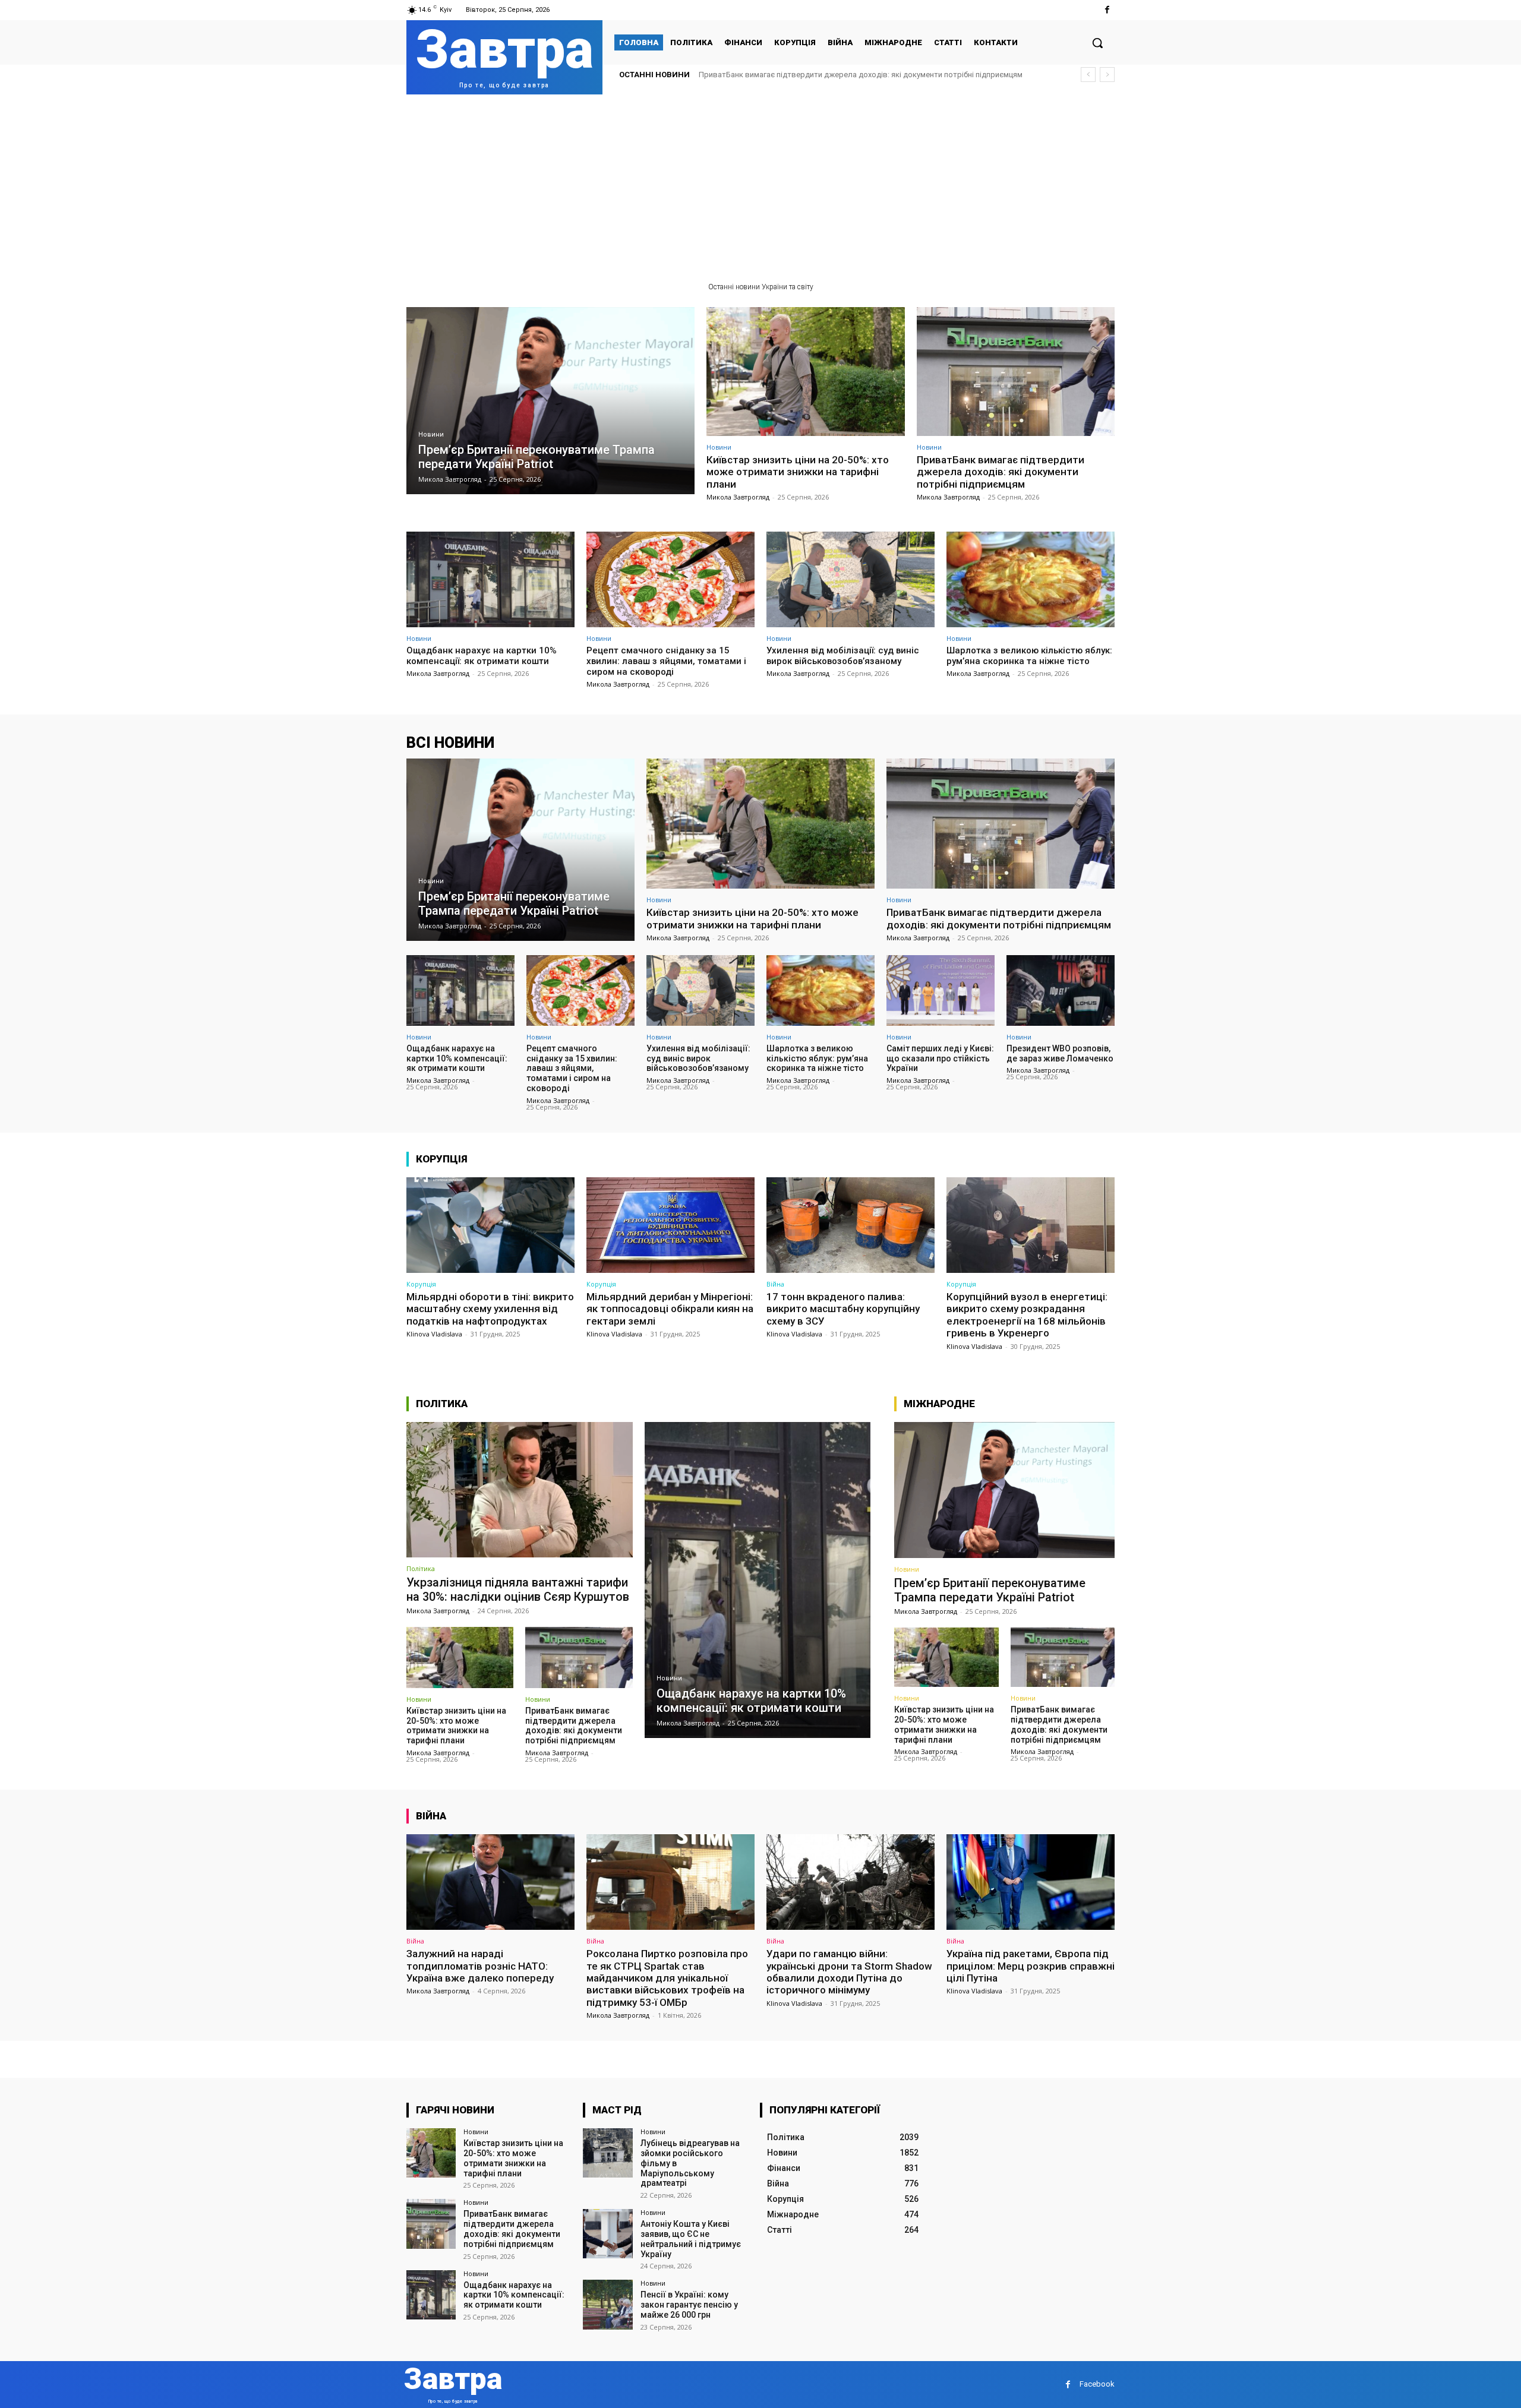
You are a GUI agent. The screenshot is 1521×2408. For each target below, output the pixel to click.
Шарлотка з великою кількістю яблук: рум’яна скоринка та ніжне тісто (1029, 656)
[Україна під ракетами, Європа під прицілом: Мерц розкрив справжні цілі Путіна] (1031, 1882)
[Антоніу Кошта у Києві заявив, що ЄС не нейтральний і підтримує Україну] (608, 2234)
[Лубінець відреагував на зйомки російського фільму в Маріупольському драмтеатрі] (608, 2153)
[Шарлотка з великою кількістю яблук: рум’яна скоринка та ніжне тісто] (1031, 579)
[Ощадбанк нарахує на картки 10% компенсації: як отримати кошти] (490, 579)
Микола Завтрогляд (738, 497)
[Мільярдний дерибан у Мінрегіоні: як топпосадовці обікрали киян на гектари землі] (670, 1225)
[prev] (1088, 75)
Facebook (1097, 2384)
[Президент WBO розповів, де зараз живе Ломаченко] (1061, 990)
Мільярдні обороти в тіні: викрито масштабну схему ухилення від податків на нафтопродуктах (490, 1309)
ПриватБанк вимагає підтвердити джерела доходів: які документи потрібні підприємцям (1001, 472)
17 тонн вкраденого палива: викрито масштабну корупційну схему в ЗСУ (843, 1309)
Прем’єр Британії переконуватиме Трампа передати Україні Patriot (990, 1590)
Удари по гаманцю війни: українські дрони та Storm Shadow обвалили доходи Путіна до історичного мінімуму (849, 1972)
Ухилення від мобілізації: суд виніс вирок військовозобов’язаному (843, 656)
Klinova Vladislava (434, 1334)
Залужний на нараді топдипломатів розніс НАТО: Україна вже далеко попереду (480, 1966)
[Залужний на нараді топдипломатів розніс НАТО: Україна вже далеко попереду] (490, 1882)
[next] (1107, 75)
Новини (431, 434)
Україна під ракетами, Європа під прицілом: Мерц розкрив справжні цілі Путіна (1031, 1966)
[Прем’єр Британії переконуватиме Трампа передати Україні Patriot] (550, 401)
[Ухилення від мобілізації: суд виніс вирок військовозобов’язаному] (851, 579)
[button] (1097, 43)
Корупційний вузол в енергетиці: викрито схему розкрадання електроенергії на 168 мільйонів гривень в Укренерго (1027, 1315)
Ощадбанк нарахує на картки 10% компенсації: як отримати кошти (818, 75)
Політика (421, 1568)
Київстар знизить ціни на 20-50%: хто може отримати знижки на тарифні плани (798, 472)
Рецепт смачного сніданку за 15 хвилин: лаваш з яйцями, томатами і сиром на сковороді (666, 661)
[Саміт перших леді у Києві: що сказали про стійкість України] (941, 990)
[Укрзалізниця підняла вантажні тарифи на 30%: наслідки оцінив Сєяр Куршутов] (520, 1490)
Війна (775, 1284)
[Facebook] (1107, 10)
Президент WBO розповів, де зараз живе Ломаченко (1060, 1053)
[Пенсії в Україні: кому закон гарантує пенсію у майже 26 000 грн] (608, 2304)
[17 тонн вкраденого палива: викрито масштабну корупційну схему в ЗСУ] (851, 1225)
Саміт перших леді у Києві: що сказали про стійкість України (940, 1058)
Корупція (421, 1284)
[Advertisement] (760, 184)
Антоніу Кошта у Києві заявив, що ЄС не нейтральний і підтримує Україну (691, 2239)
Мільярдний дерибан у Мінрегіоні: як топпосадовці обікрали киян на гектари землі (670, 1309)
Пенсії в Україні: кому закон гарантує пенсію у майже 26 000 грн (689, 2305)
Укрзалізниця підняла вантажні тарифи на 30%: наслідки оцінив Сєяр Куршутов (518, 1589)
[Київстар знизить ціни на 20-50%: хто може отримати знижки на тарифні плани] (806, 372)
